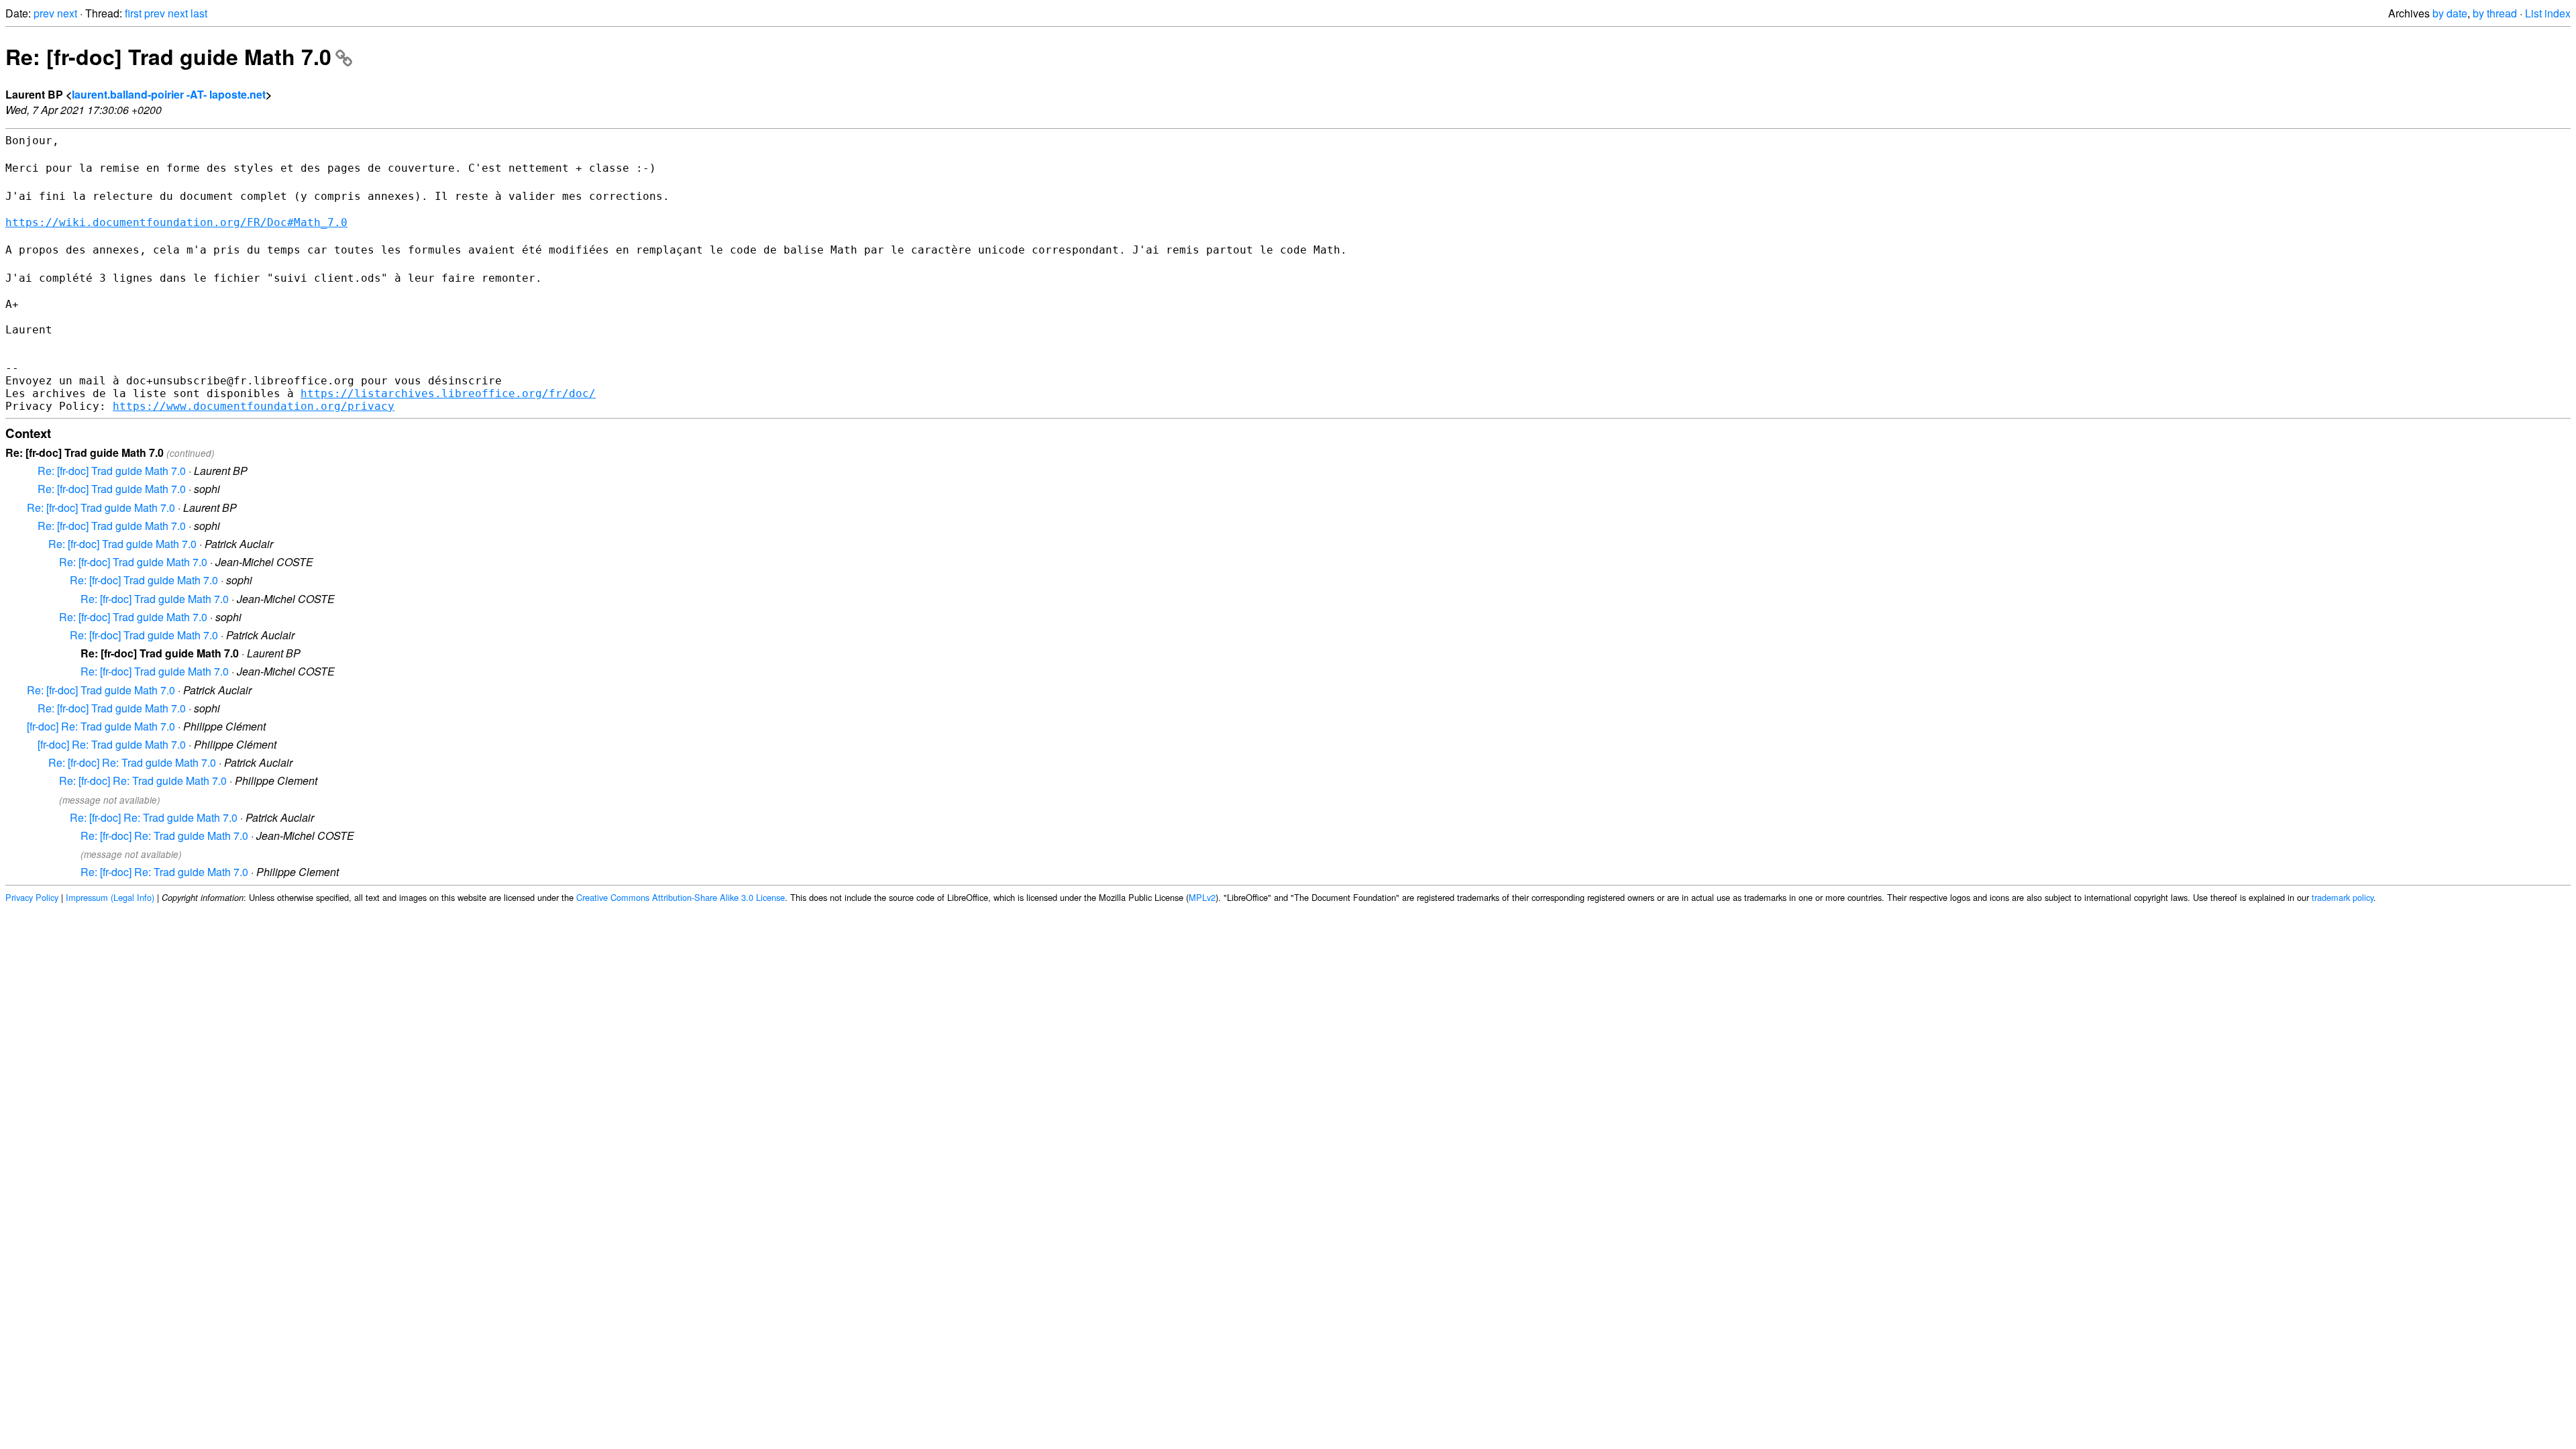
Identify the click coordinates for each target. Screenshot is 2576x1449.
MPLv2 (1202, 897)
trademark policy (2343, 897)
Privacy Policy (32, 897)
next (67, 13)
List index (2548, 13)
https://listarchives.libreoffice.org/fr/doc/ (448, 393)
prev (44, 13)
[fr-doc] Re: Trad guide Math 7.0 (101, 726)
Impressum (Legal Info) (110, 897)
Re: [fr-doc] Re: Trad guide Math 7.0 (132, 762)
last (199, 13)
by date (2450, 13)
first (133, 13)
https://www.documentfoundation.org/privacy (254, 406)
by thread (2495, 13)
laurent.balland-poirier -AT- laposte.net (169, 94)
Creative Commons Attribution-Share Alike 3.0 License (681, 897)
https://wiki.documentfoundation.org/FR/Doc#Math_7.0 (176, 222)
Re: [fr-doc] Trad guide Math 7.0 (168, 56)
